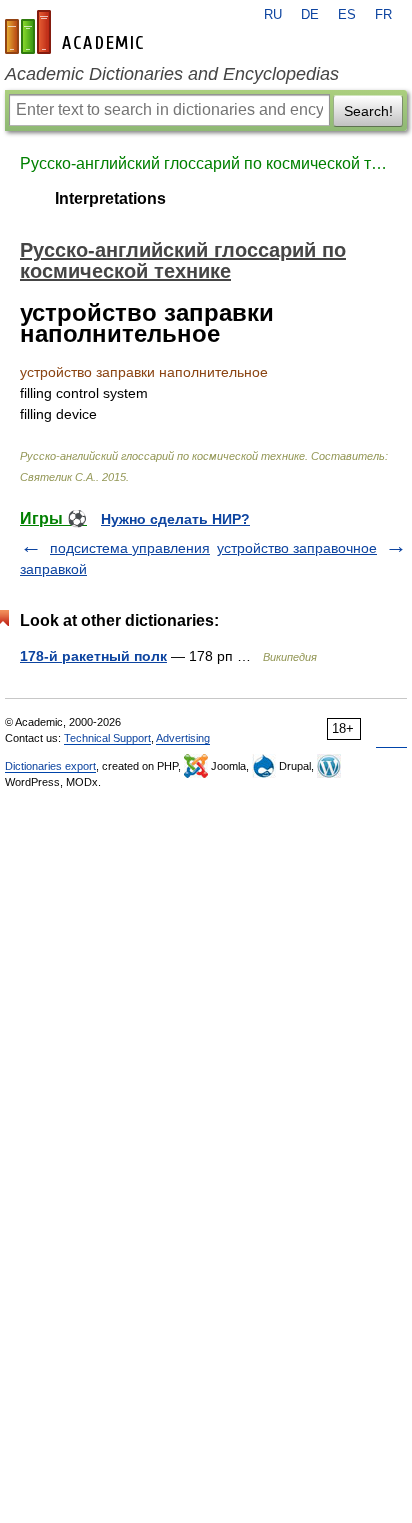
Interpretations (110, 198)
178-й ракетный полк (93, 656)
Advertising (183, 738)
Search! (368, 111)
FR (383, 15)
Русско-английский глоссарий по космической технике (206, 163)
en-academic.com (77, 32)
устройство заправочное (297, 548)
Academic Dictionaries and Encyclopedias (172, 74)
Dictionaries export (50, 766)
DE (310, 15)
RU (273, 15)
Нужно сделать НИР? (175, 519)
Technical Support (107, 738)
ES (347, 15)
